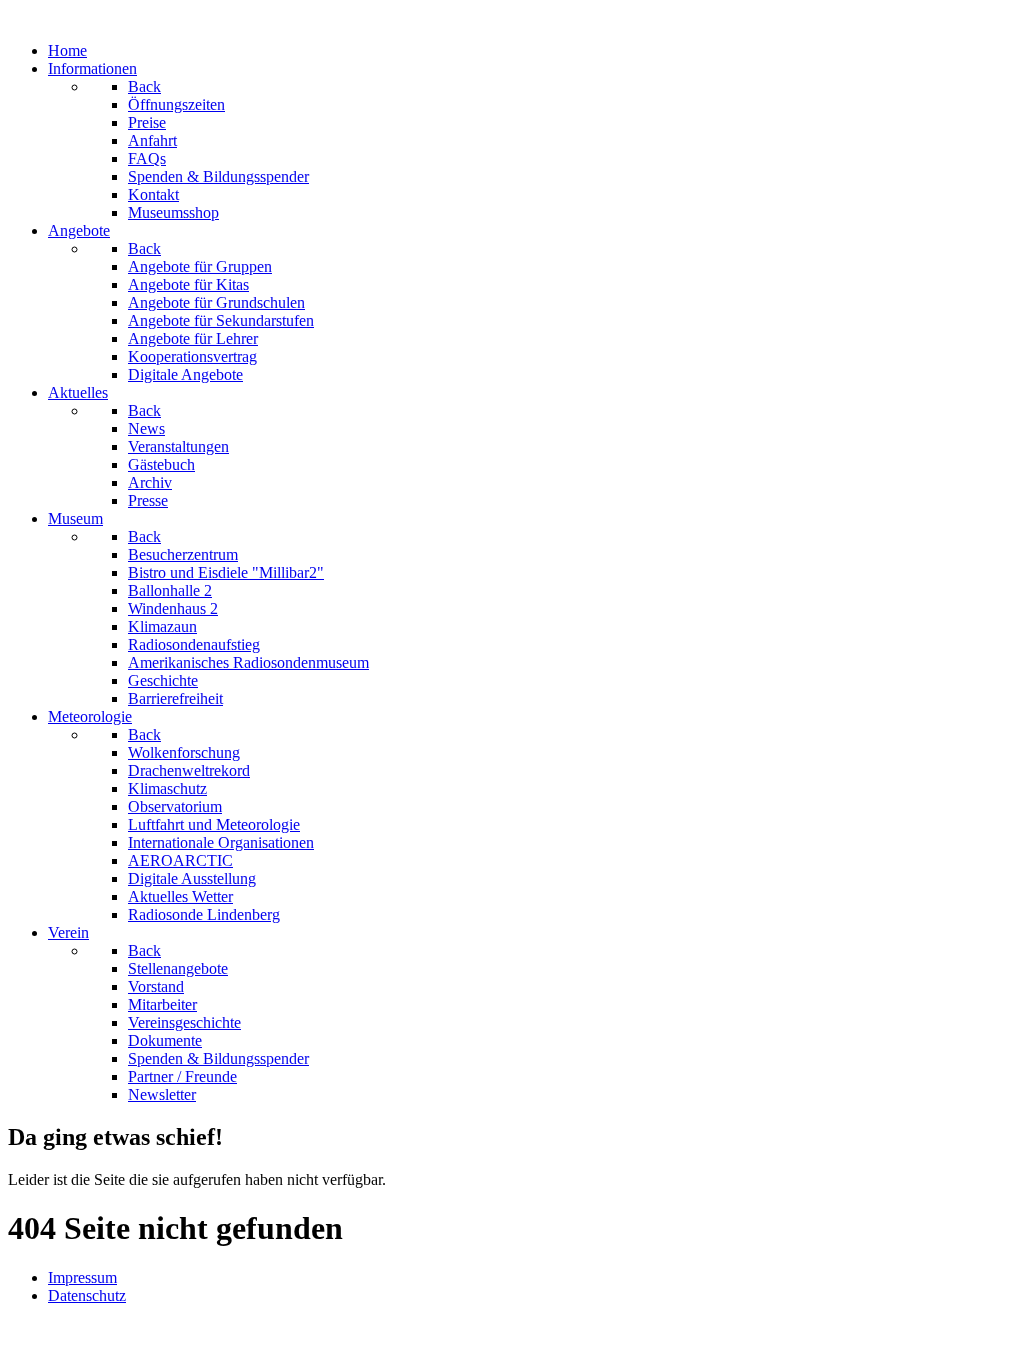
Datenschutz (87, 1295)
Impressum (82, 1277)
